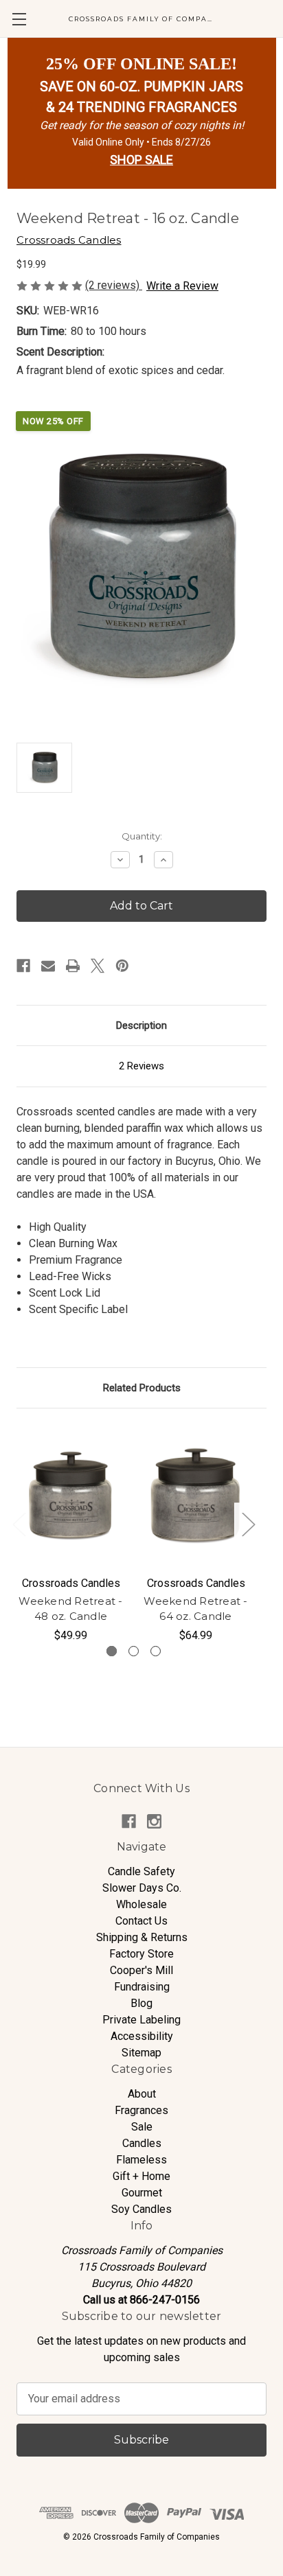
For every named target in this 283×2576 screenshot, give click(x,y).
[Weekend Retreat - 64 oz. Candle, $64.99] (196, 1496)
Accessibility (142, 2036)
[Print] (73, 966)
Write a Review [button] (182, 286)
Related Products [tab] (142, 1388)
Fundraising (142, 1987)
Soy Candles (141, 2209)
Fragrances (141, 2110)
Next (248, 1524)
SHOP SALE (141, 160)
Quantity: (142, 836)
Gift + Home (141, 2176)
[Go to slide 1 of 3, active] (112, 1651)
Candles (142, 2143)
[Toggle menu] (19, 19)
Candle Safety (141, 1871)
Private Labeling (141, 2020)
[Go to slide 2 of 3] (134, 1651)
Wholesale (141, 1904)
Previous (19, 1524)
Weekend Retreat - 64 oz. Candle (195, 1609)
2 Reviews (141, 1066)
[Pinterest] (122, 966)
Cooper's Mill (141, 1970)
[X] (98, 966)
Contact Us (141, 1921)
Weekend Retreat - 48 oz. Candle (70, 1609)
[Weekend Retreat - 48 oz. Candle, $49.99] (71, 1496)
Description (141, 1025)
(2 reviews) (114, 285)
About (142, 2094)
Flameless (141, 2160)
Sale (142, 2127)
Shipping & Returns (142, 1937)
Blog (141, 2003)
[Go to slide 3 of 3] (156, 1651)
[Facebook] (23, 966)
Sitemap (141, 2053)
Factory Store (141, 1954)
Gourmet (142, 2193)
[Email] (48, 966)
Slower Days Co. (142, 1888)
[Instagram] (154, 1821)
